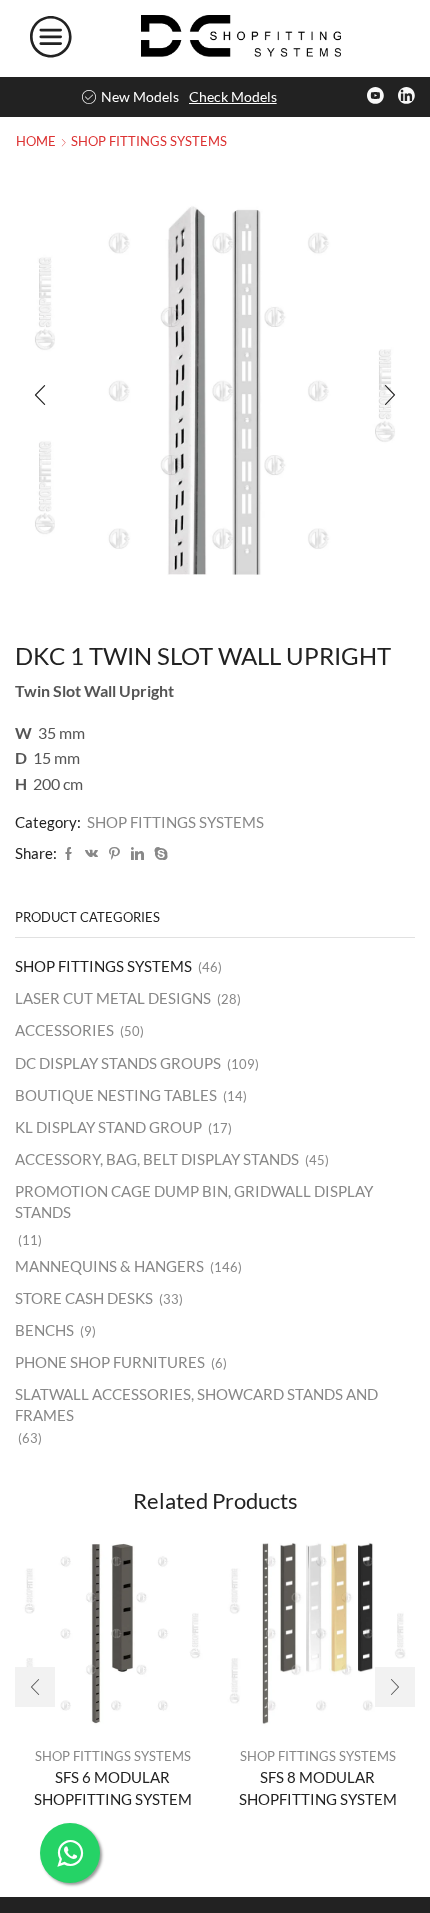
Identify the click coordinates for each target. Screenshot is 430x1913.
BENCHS (44, 1330)
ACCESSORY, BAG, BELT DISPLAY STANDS (157, 1159)
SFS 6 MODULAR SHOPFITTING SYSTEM (113, 1788)
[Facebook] (68, 854)
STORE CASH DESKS (84, 1298)
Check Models (233, 96)
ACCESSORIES (64, 1030)
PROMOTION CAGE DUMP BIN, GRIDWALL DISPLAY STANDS (194, 1201)
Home (36, 141)
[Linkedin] (406, 97)
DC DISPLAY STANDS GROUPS (118, 1063)
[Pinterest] (114, 854)
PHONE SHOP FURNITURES (110, 1362)
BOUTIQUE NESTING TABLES (116, 1095)
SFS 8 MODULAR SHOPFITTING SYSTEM (318, 1788)
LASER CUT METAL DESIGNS (113, 998)
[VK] (91, 854)
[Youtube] (375, 97)
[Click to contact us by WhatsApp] (70, 1853)
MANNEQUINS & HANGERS (109, 1266)
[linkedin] (137, 854)
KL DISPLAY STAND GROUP (108, 1127)
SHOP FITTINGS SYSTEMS (149, 141)
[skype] (158, 854)
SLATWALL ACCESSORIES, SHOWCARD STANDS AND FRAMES (196, 1404)
